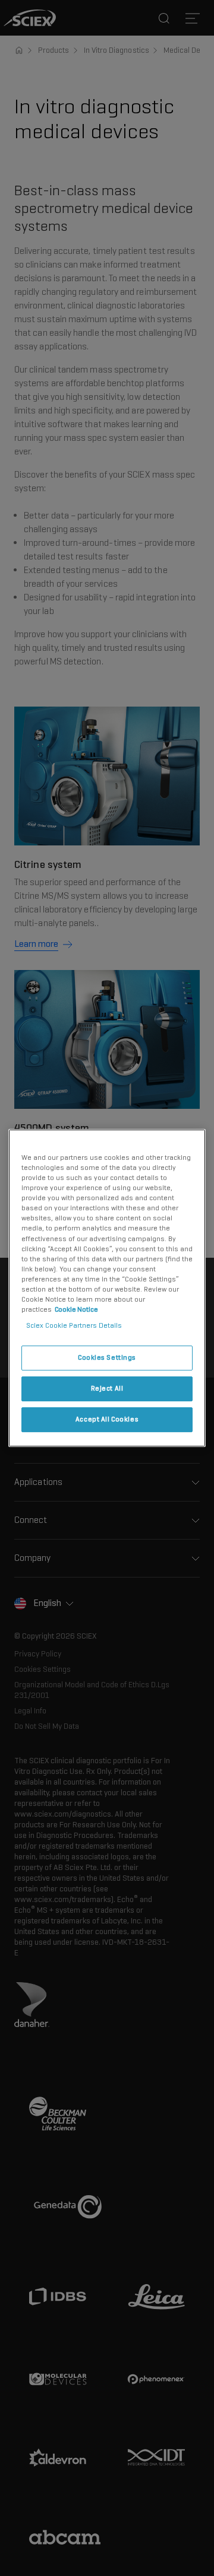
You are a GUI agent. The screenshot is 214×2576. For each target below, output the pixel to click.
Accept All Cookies (107, 1419)
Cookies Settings (107, 1357)
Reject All (107, 1388)
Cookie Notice (76, 1309)
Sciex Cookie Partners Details (74, 1325)
